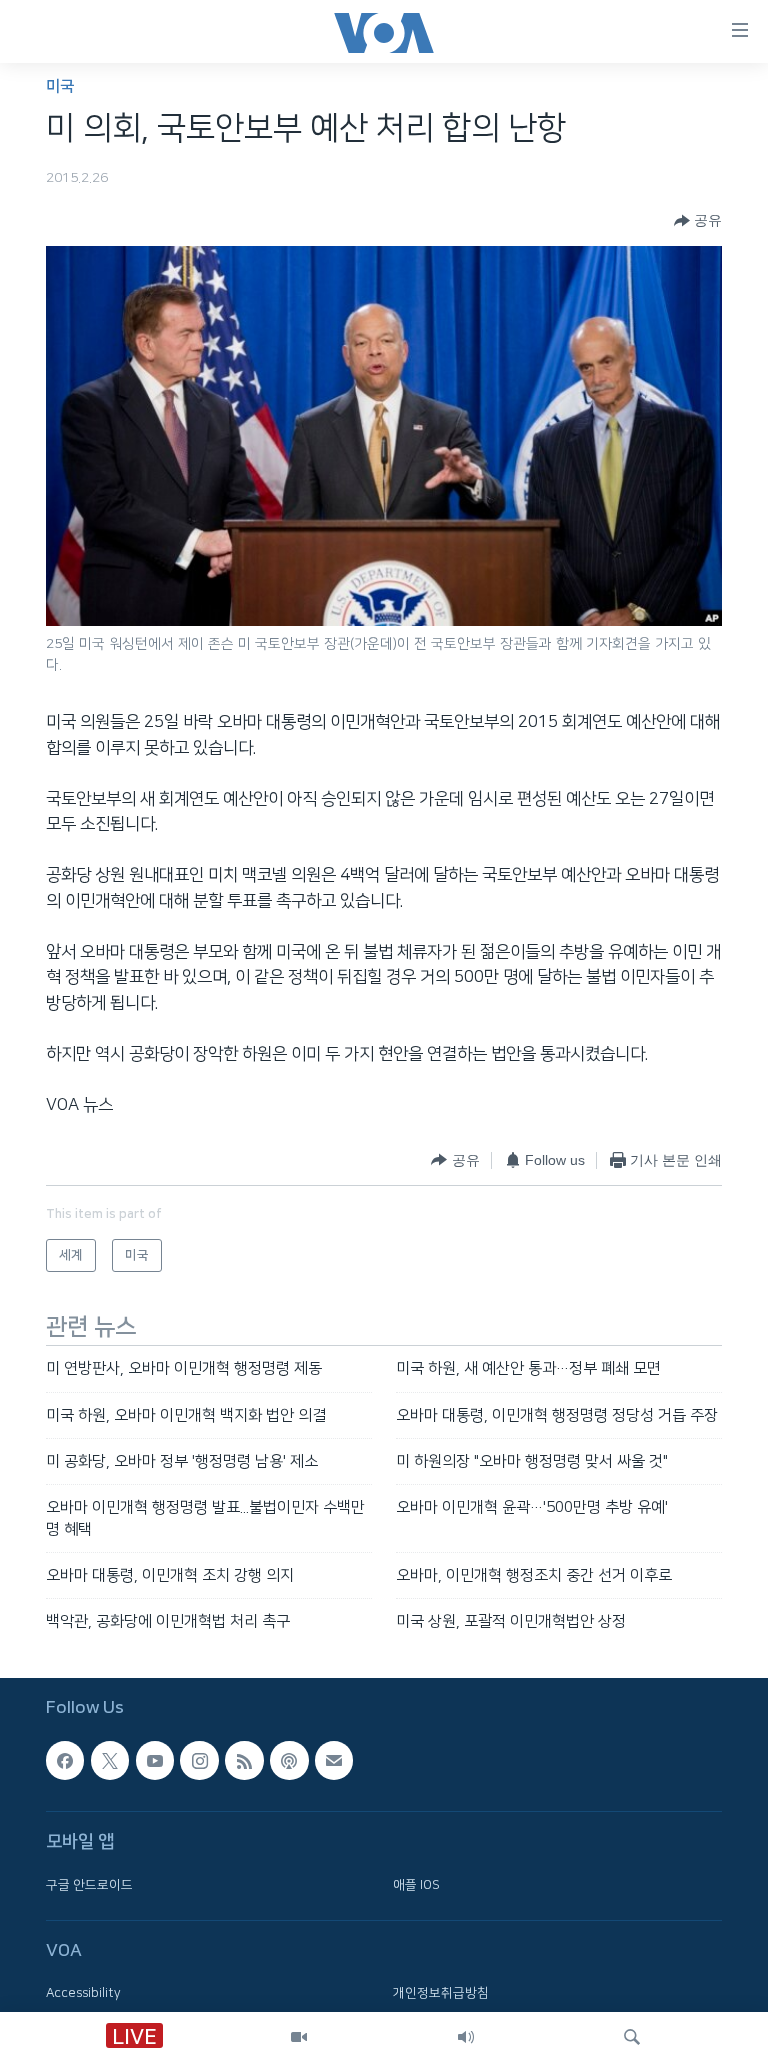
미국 (60, 86)
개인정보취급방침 (441, 1993)
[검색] (632, 2037)
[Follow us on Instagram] (199, 1760)
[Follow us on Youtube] (155, 1760)
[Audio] (466, 2037)
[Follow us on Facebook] (65, 1760)
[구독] (334, 1760)
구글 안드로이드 (89, 1884)
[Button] (698, 221)
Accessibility (83, 1993)
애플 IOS (416, 1884)
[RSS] (244, 1760)
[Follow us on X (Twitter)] (110, 1760)
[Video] (299, 2037)
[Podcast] (289, 1760)
